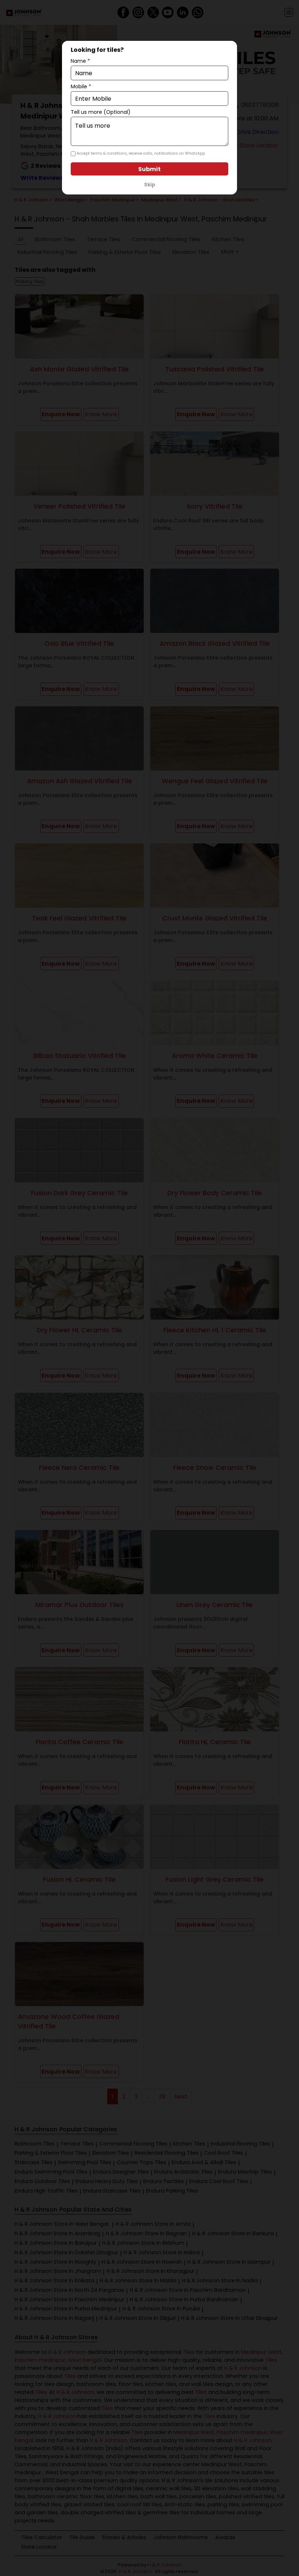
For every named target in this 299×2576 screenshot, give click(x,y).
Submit (149, 169)
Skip (150, 185)
